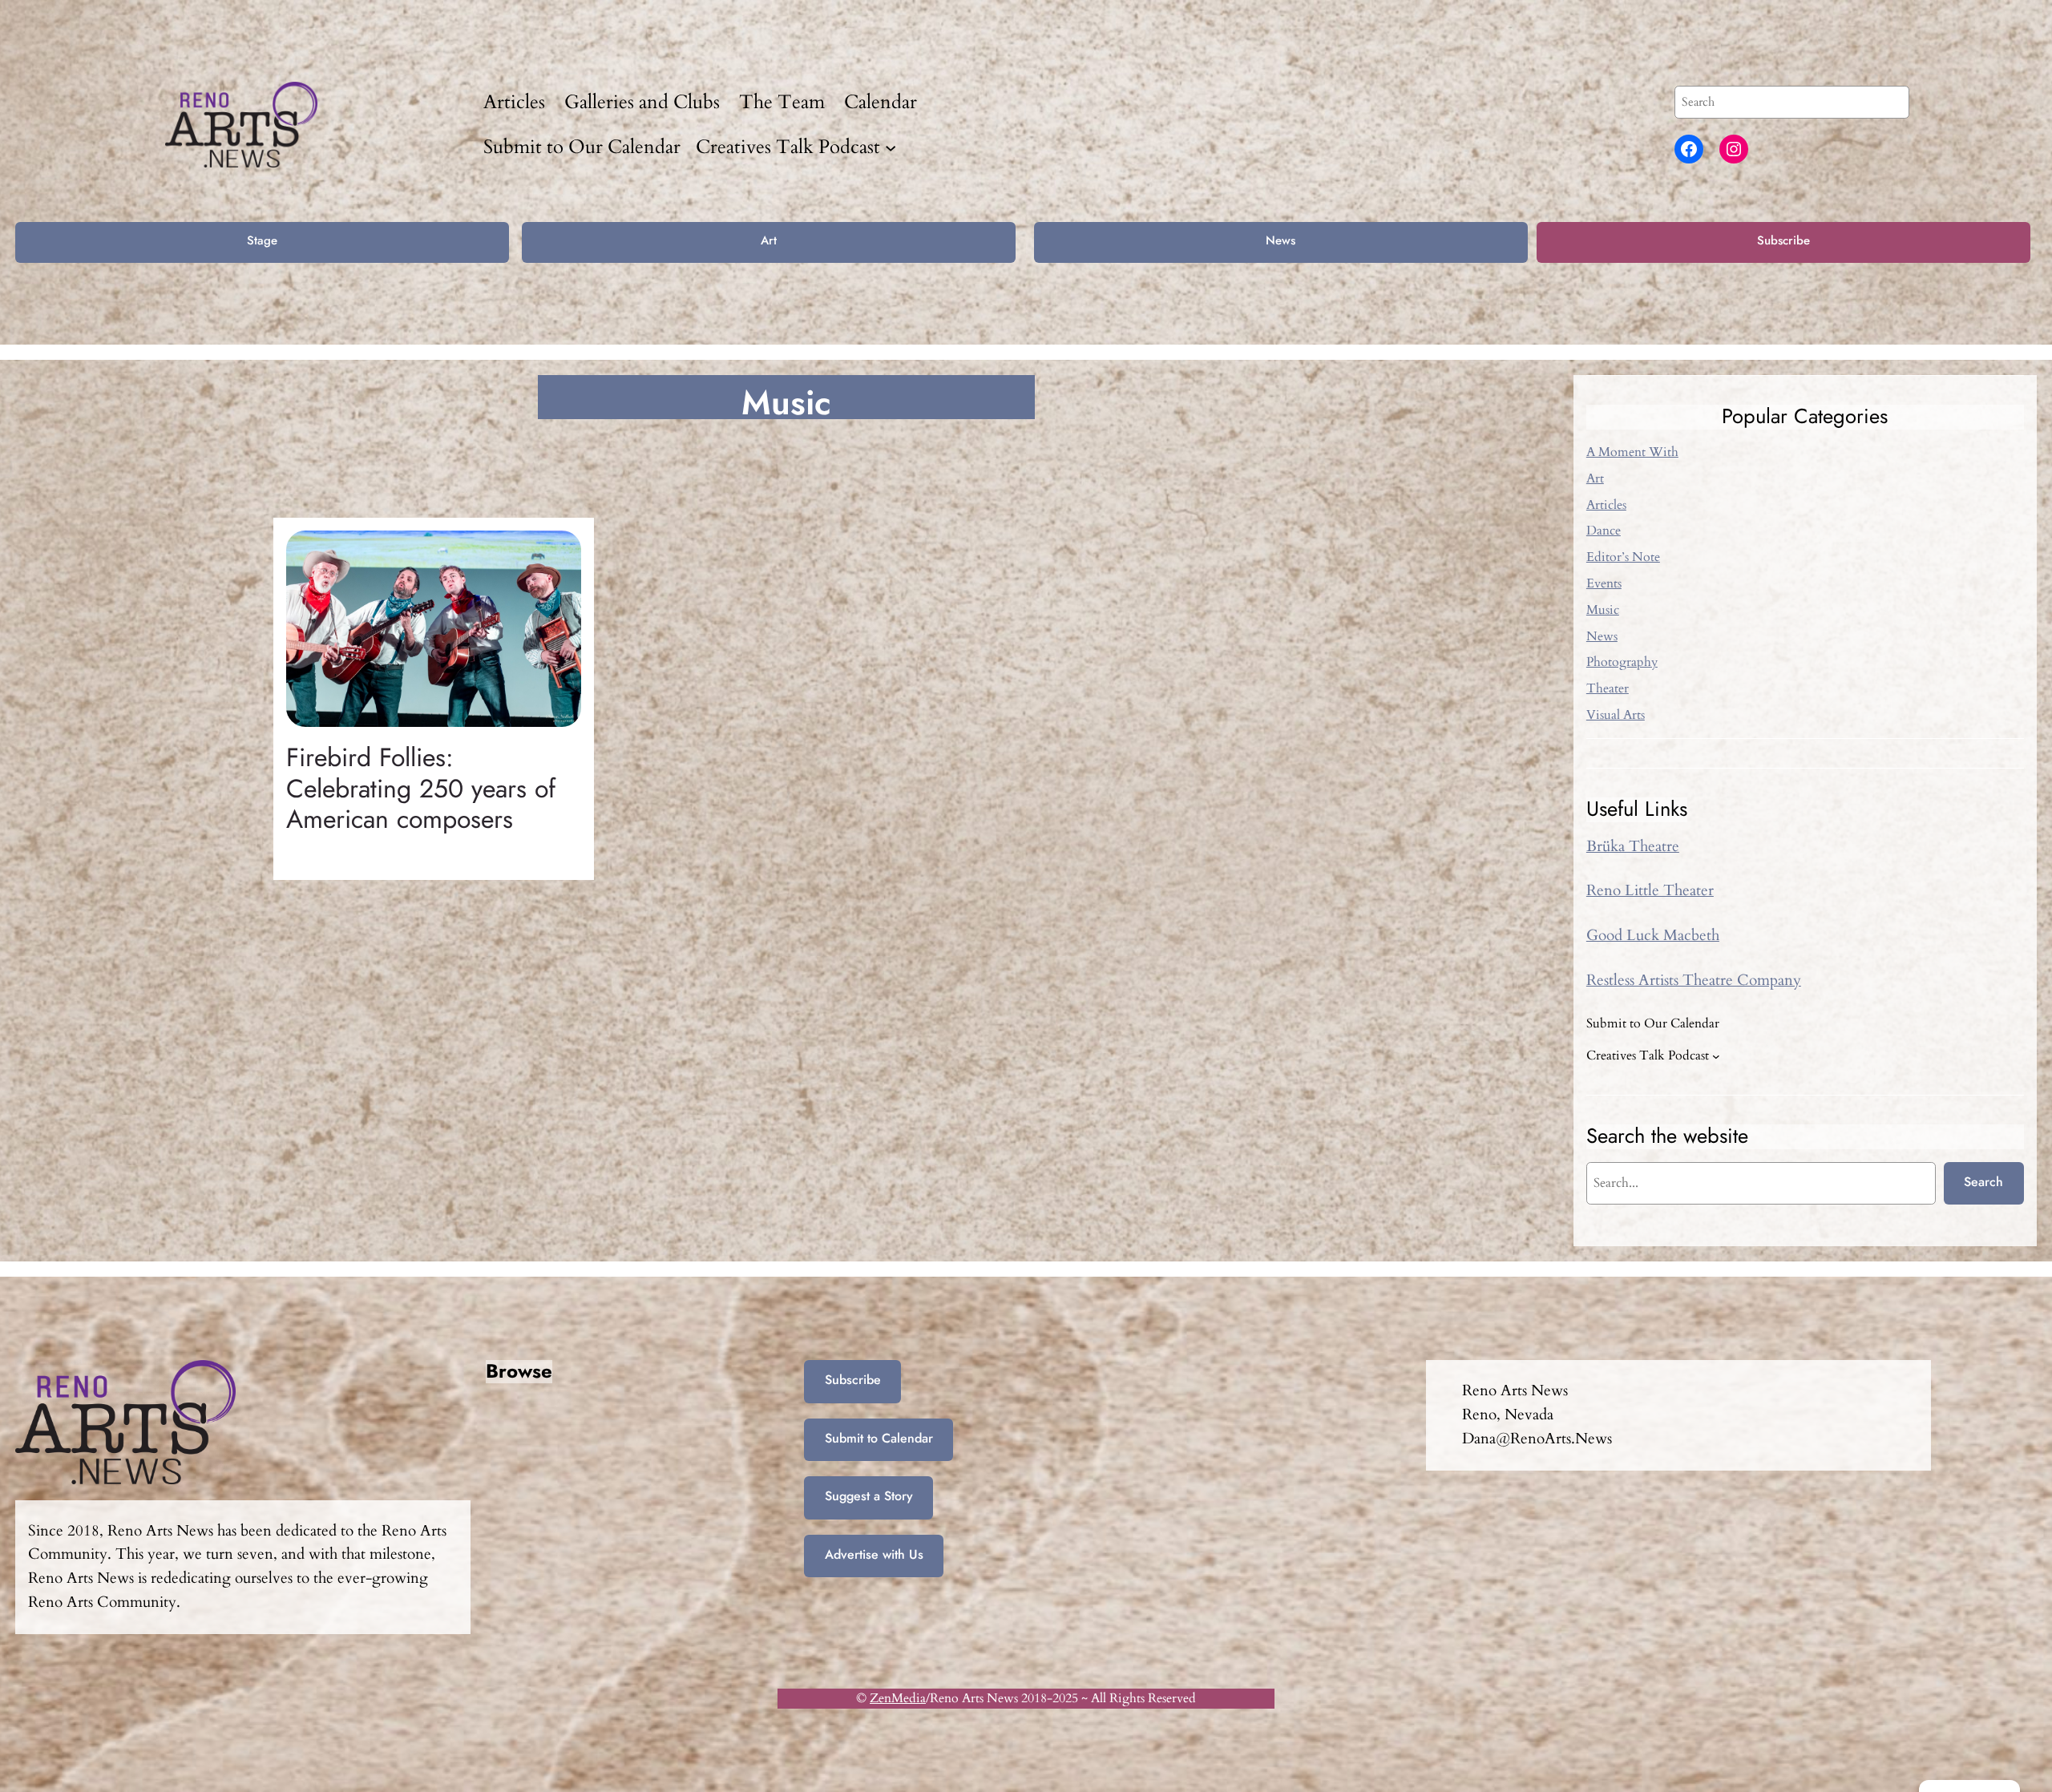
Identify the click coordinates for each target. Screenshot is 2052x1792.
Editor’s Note (1623, 557)
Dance (1604, 531)
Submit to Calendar (879, 1438)
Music (1603, 610)
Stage (262, 240)
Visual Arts (1616, 715)
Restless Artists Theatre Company (1694, 980)
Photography (1622, 662)
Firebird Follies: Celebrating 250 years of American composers (421, 788)
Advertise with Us (874, 1554)
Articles (1606, 505)
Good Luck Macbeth (1653, 935)
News (1280, 240)
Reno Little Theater (1650, 890)
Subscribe (1783, 240)
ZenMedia (898, 1698)
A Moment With (1632, 452)
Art (769, 240)
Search (1983, 1182)
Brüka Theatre (1633, 846)
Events (1604, 583)
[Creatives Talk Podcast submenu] (891, 147)
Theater (1608, 688)
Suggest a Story (869, 1496)
